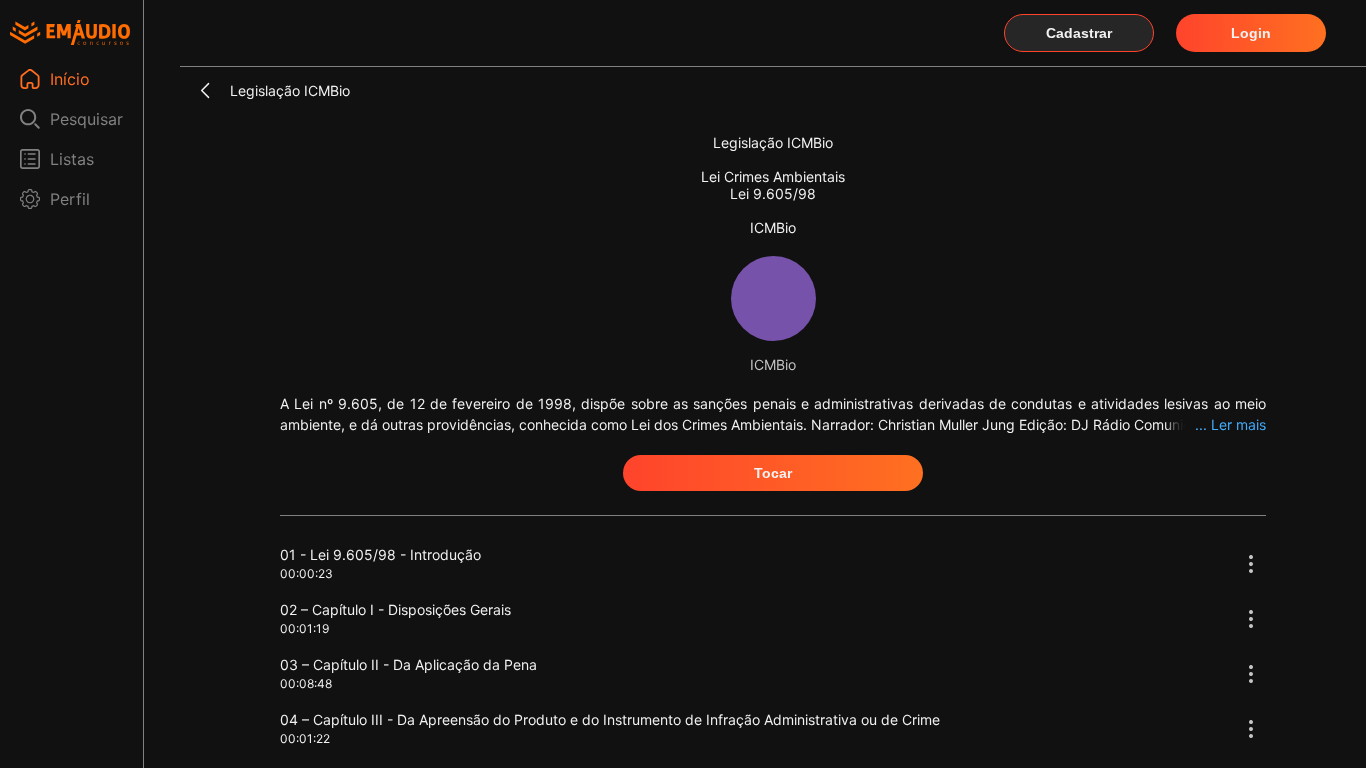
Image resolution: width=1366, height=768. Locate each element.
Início (70, 79)
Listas (72, 159)
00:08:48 (306, 683)
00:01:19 (304, 628)
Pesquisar (86, 119)
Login (1251, 33)
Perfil (70, 199)
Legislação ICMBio (290, 90)
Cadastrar (1079, 33)
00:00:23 (306, 573)
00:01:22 (305, 738)
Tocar (773, 473)
